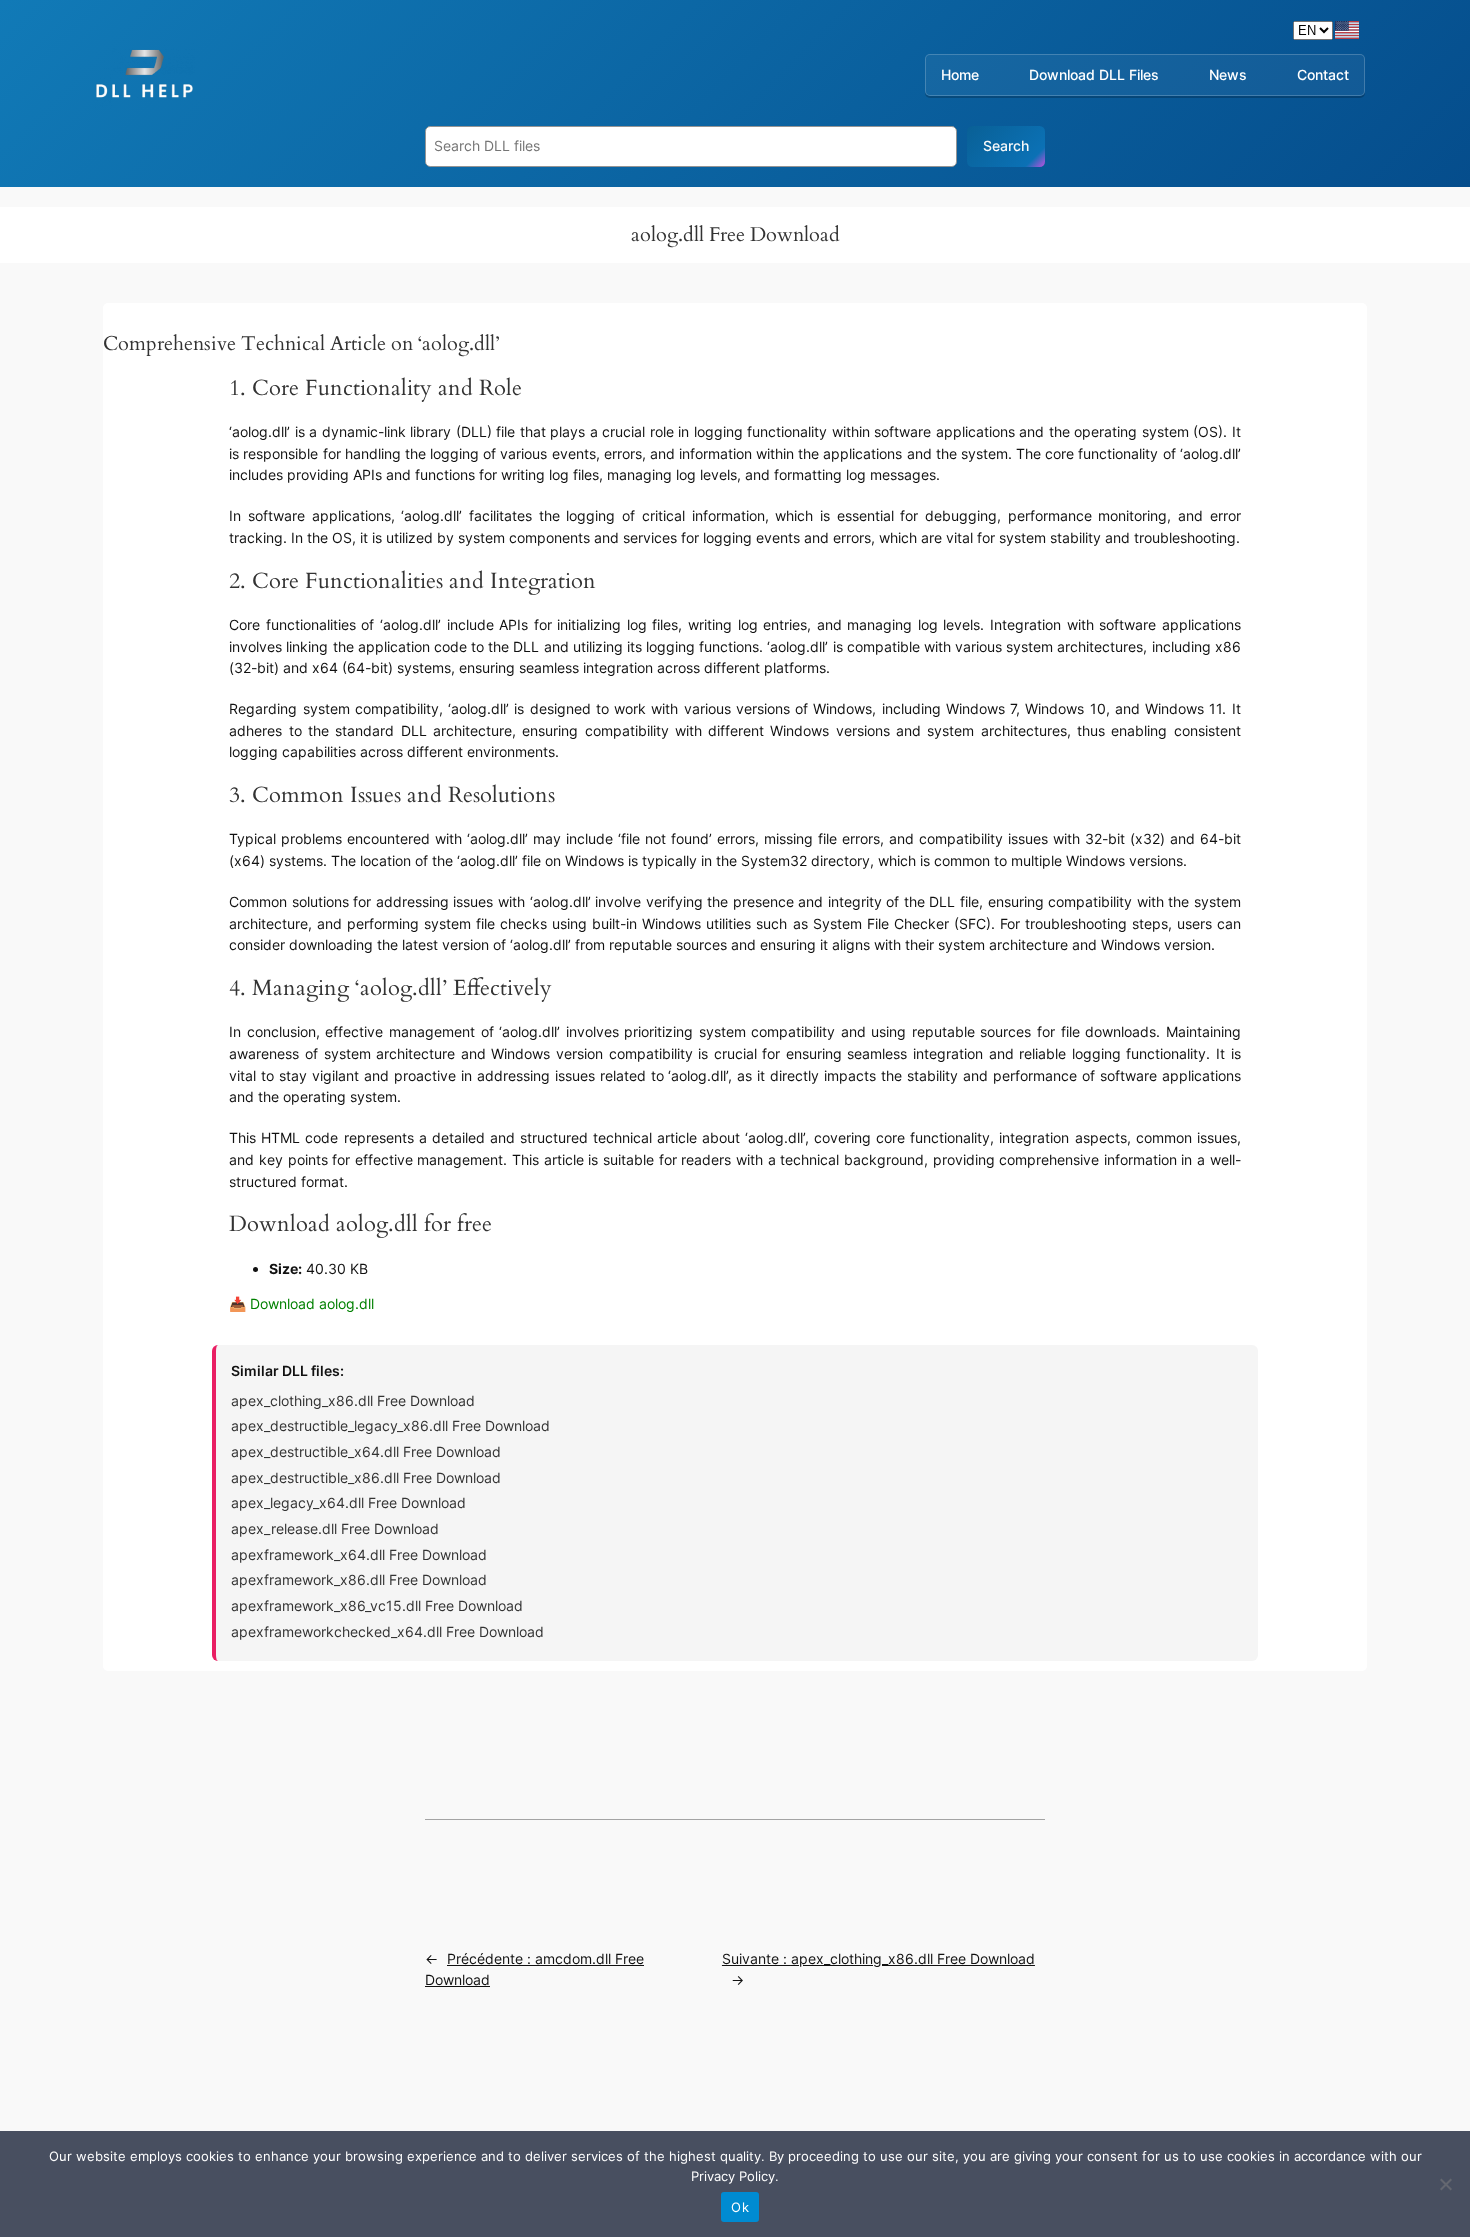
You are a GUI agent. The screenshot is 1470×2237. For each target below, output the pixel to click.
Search (1006, 145)
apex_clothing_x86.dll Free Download (353, 1400)
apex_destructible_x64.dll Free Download (366, 1451)
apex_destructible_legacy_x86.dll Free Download (390, 1425)
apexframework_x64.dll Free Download (359, 1554)
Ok (740, 2207)
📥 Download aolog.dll (301, 1303)
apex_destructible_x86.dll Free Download (366, 1477)
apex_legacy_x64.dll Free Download (348, 1502)
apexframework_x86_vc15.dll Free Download (377, 1605)
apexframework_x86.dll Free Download (359, 1579)
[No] (1445, 2184)
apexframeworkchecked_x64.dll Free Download (387, 1631)
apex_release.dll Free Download (335, 1528)
